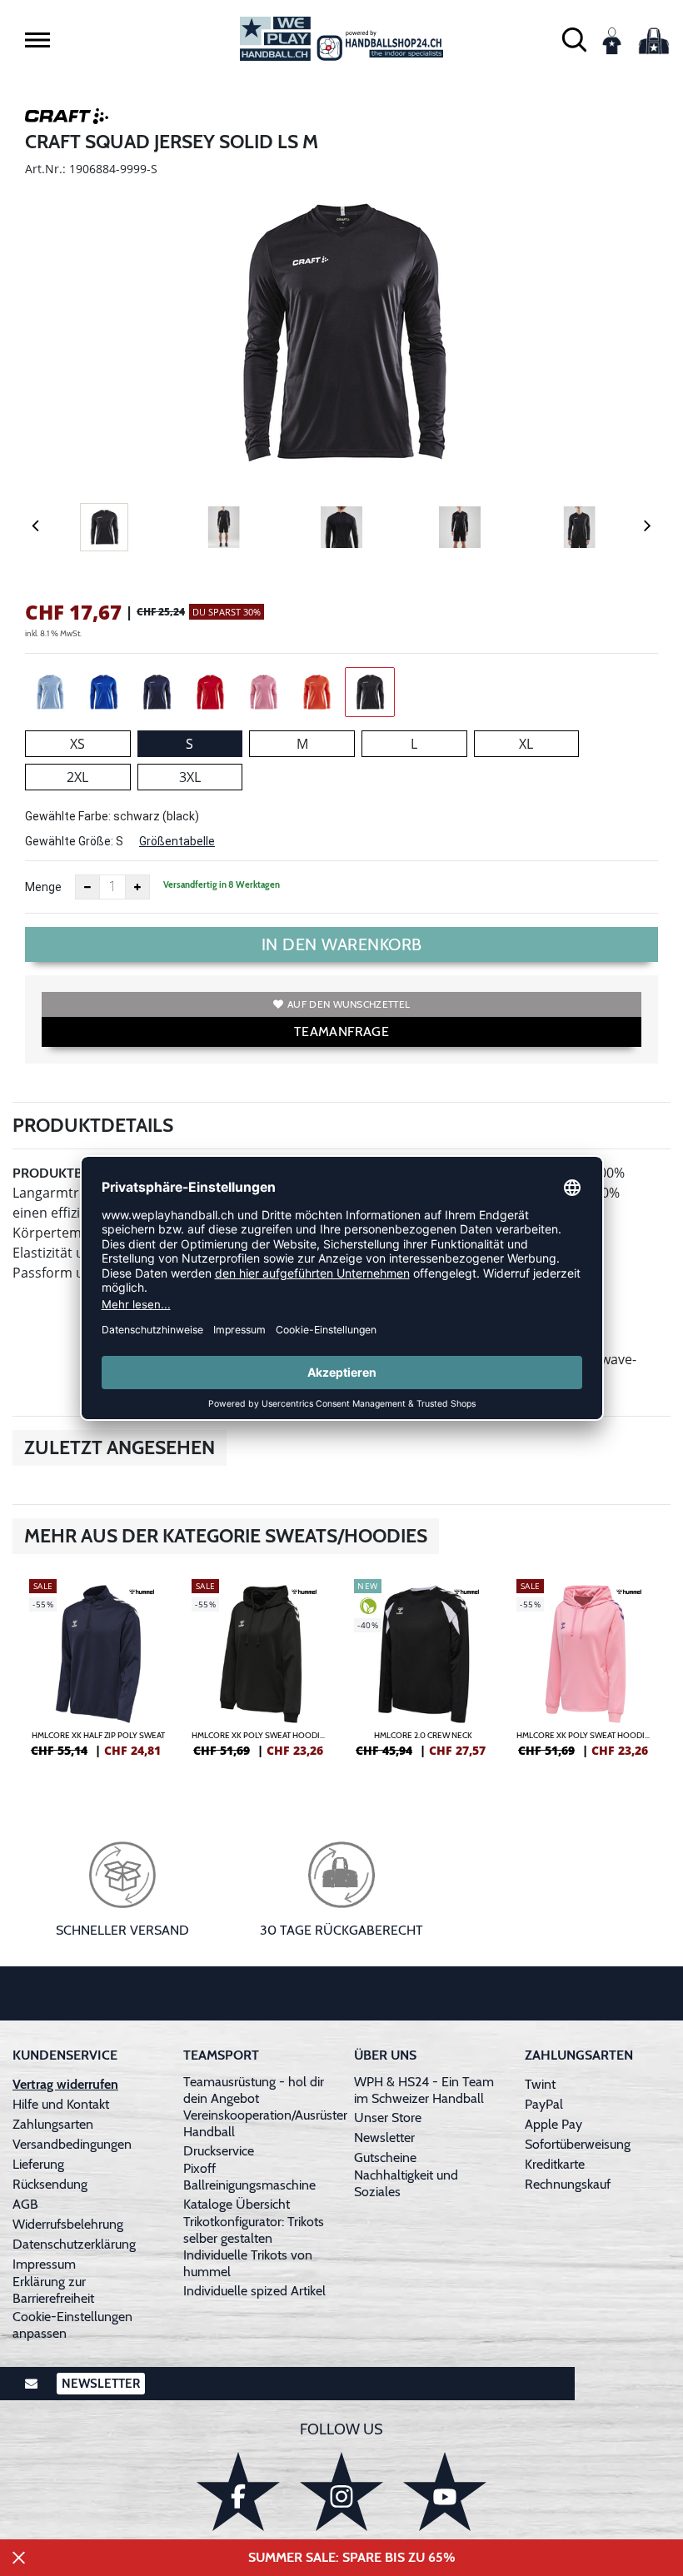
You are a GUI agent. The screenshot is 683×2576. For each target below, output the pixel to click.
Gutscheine (385, 2157)
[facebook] (238, 2491)
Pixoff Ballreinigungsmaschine (249, 2177)
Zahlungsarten (53, 2124)
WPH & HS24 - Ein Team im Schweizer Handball (424, 2090)
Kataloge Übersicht (237, 2204)
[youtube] (445, 2491)
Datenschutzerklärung (74, 2244)
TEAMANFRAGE (341, 1031)
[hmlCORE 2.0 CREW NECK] (423, 1675)
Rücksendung (50, 2184)
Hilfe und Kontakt (61, 2104)
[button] (37, 40)
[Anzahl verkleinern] (87, 887)
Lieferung (38, 2164)
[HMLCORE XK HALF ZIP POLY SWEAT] (98, 1675)
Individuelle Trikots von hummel (248, 2263)
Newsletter (384, 2138)
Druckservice (219, 2151)
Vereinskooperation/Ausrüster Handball (265, 2123)
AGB (25, 2204)
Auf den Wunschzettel (349, 1004)
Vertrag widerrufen (65, 2084)
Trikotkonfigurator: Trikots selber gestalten (254, 2230)
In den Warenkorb (342, 944)
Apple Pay (553, 2124)
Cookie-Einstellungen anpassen (72, 2325)
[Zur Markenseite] (67, 119)
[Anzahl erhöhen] (137, 887)
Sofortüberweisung (578, 2144)
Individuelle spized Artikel (254, 2291)
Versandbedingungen (72, 2144)
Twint (540, 2084)
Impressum (44, 2264)
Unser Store (388, 2118)
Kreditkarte (555, 2164)
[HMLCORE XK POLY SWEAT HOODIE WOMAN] (260, 1675)
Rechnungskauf (568, 2184)
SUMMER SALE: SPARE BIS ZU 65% (352, 2557)
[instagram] (341, 2491)
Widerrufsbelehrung (68, 2224)
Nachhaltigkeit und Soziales (406, 2183)
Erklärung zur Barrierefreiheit (53, 2290)
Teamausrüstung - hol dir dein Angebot (254, 2090)
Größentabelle (177, 841)
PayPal (544, 2104)
